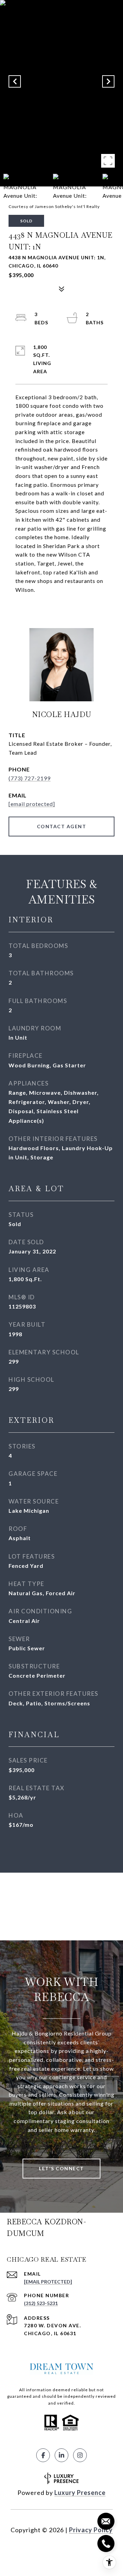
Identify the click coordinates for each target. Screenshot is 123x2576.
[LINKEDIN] (61, 2455)
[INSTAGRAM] (80, 2455)
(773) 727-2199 (30, 778)
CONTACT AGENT (62, 826)
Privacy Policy (91, 2530)
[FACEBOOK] (43, 2455)
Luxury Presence (80, 2493)
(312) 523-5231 (41, 2303)
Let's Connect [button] (61, 2168)
